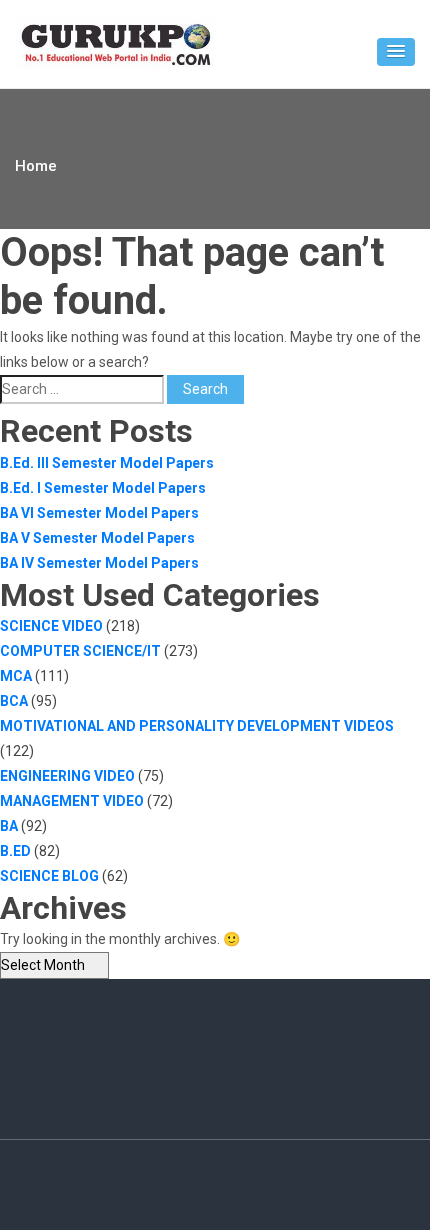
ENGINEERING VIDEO (67, 776)
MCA (16, 676)
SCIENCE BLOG (49, 876)
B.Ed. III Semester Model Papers (107, 463)
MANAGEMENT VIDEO (72, 801)
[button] (396, 52)
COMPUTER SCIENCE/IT (80, 651)
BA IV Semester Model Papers (99, 563)
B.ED (15, 851)
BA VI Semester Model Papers (99, 513)
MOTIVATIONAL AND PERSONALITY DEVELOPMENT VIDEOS (197, 726)
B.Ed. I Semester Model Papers (103, 488)
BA (9, 826)
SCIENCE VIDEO (51, 626)
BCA (14, 701)
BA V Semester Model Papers (97, 538)
